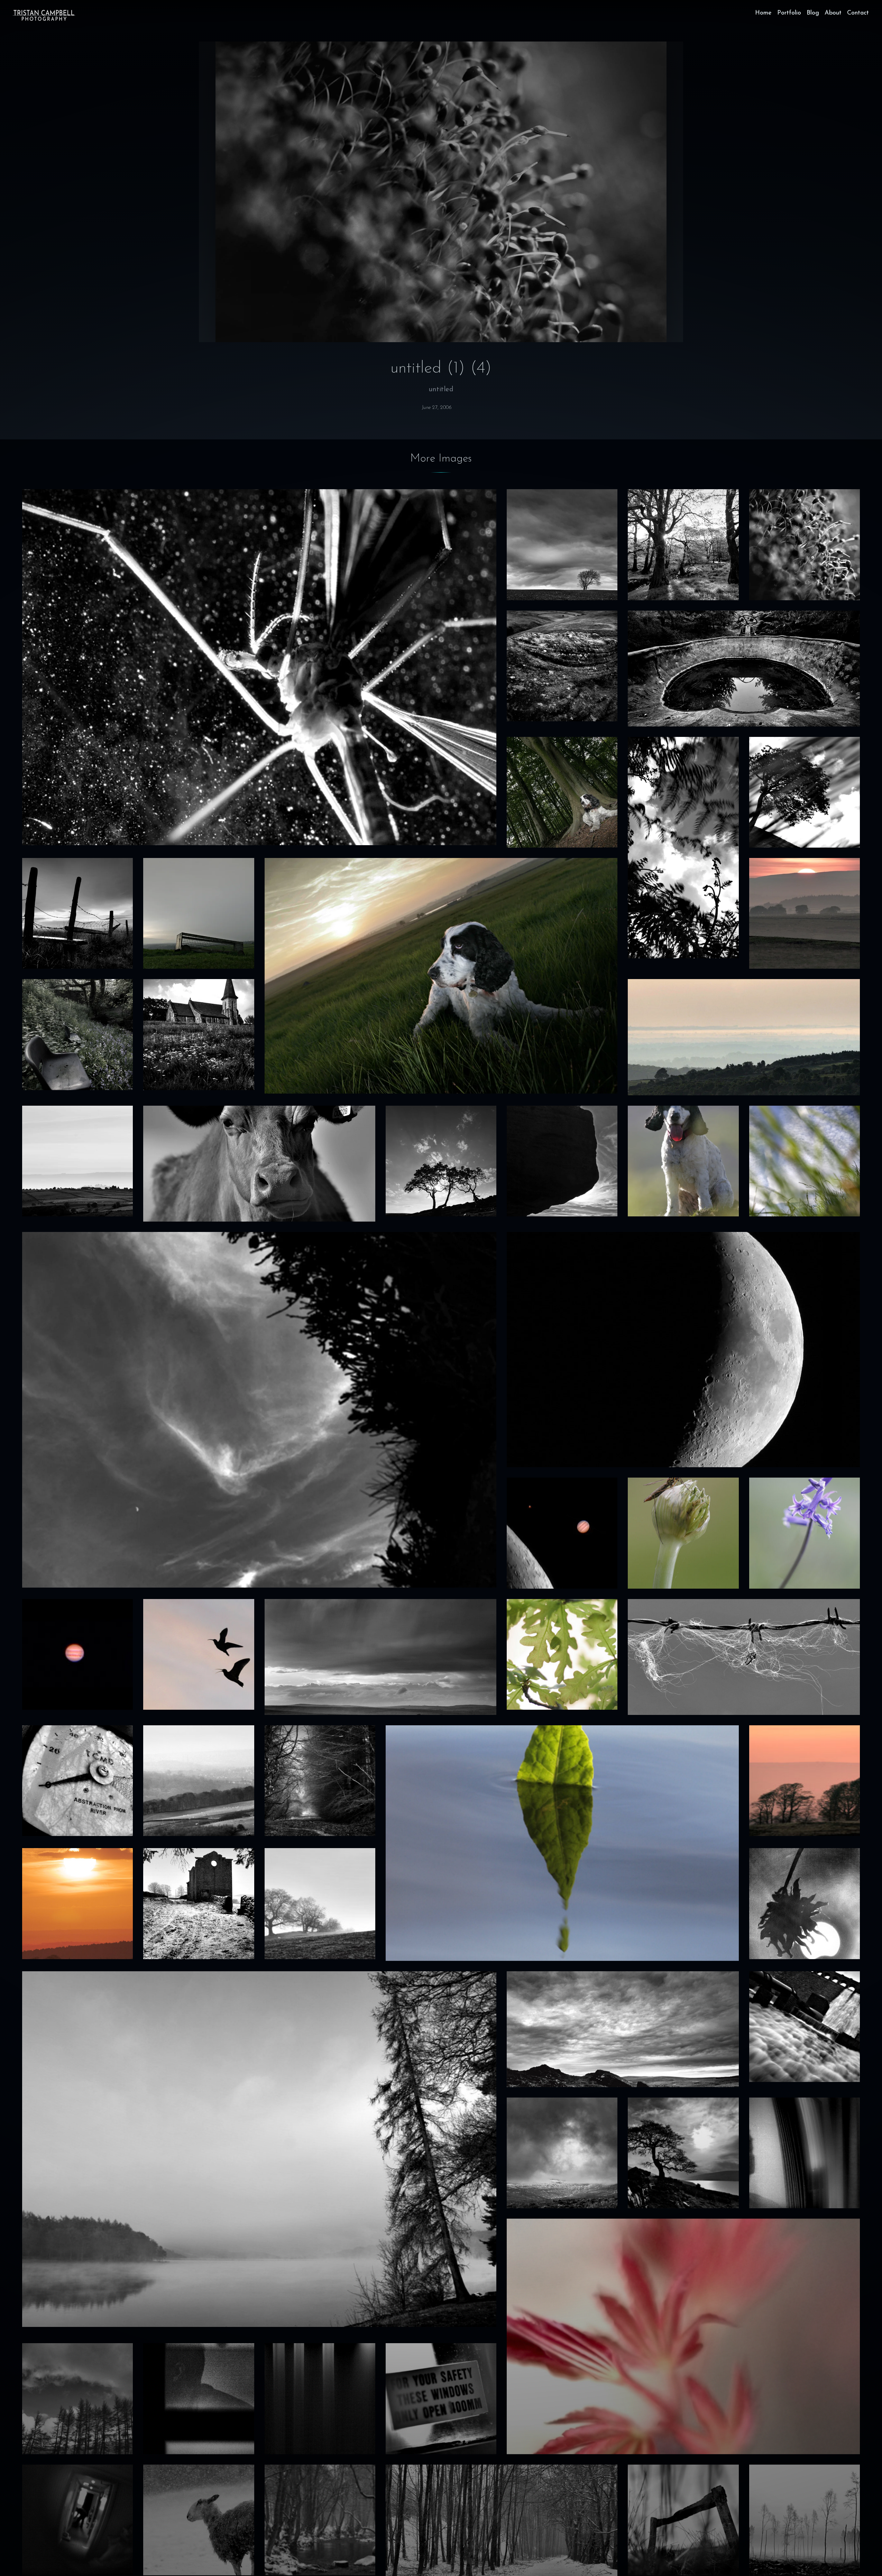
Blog (813, 13)
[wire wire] (744, 1657)
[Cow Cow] (259, 1164)
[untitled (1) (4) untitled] (805, 545)
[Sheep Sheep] (199, 2520)
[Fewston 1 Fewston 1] (805, 2520)
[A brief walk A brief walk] (77, 913)
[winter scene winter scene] (320, 2520)
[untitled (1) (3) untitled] (805, 2153)
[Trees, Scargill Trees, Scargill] (683, 545)
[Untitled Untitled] (320, 2399)
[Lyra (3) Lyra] (683, 1161)
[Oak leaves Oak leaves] (562, 1654)
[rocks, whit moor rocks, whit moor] (562, 1161)
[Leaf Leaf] (562, 1843)
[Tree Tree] (805, 792)
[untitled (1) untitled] (441, 2399)
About (833, 13)
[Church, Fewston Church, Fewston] (199, 1034)
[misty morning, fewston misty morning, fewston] (320, 1903)
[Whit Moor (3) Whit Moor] (562, 666)
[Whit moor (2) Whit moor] (623, 2029)
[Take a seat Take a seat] (77, 1034)
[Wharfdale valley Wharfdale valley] (199, 913)
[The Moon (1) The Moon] (683, 1350)
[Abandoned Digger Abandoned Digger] (744, 669)
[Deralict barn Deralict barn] (199, 1903)
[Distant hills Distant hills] (199, 1781)
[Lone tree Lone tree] (562, 545)
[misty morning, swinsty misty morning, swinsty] (259, 2149)
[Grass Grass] (805, 1161)
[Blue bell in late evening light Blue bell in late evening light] (805, 1533)
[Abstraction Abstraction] (77, 1781)
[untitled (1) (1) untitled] (77, 2520)
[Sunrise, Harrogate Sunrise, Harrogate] (805, 1781)
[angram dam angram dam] (805, 2027)
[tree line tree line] (77, 2399)
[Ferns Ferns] (683, 848)
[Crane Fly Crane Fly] (683, 1533)
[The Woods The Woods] (320, 1781)
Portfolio (789, 13)
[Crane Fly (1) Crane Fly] (259, 667)
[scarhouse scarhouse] (683, 2153)
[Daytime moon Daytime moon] (259, 1410)
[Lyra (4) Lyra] (562, 792)
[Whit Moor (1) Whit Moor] (683, 2520)
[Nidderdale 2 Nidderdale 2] (77, 1161)
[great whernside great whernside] (562, 2153)
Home (763, 13)
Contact (858, 13)
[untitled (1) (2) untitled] (199, 2399)
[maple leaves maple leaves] (683, 2336)
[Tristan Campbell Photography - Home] (44, 15)
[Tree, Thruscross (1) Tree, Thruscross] (441, 1161)
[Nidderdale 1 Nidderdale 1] (744, 1037)
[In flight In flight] (199, 1654)
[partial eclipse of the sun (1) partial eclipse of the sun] (805, 1903)
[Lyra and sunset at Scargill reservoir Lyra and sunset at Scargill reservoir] (441, 976)
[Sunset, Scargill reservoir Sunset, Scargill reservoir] (805, 913)
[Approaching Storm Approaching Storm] (381, 1657)
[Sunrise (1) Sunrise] (77, 1903)
